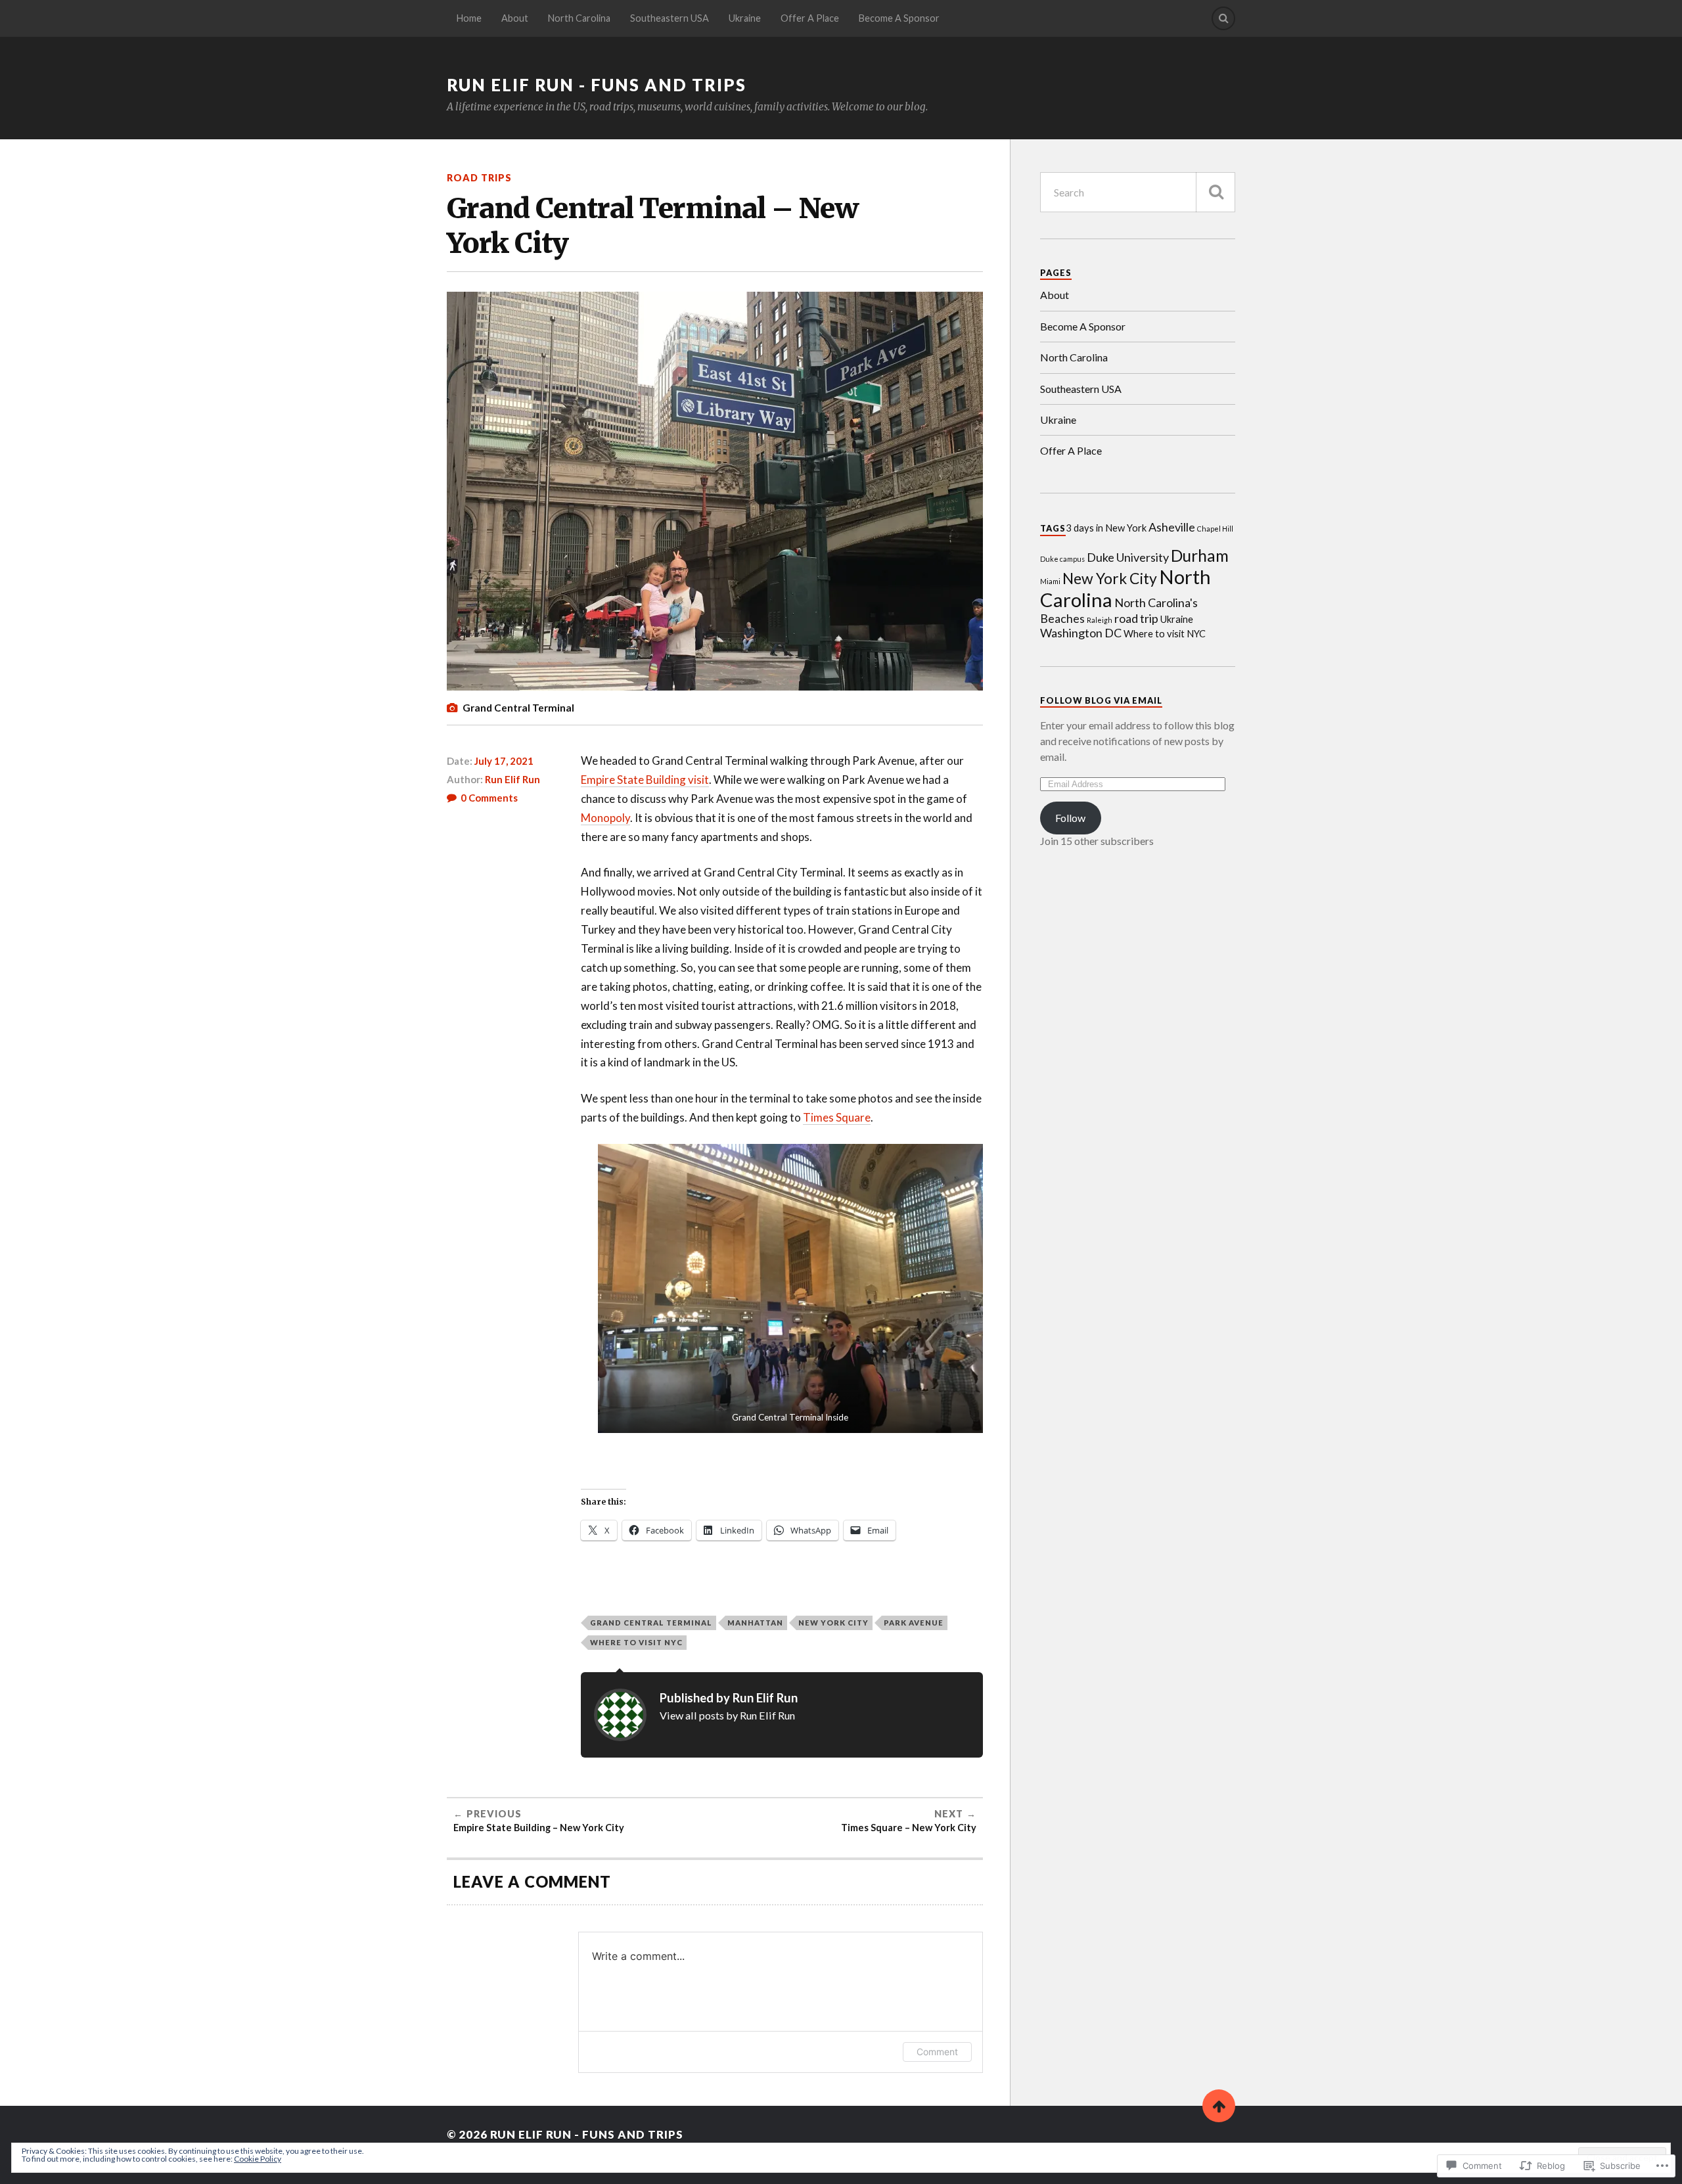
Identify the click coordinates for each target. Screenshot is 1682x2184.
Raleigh (1100, 620)
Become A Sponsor (899, 18)
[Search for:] (1138, 192)
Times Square (837, 1117)
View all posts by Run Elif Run (727, 1715)
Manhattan (755, 1623)
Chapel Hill (1215, 529)
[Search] (1223, 18)
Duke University (1128, 557)
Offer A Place (810, 18)
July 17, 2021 (504, 761)
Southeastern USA (670, 18)
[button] (791, 1288)
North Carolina (579, 18)
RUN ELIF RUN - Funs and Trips (597, 85)
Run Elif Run (512, 779)
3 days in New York (1106, 528)
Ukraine (745, 18)
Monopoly (605, 818)
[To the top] (1219, 2106)
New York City (833, 1623)
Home (469, 18)
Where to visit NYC (636, 1642)
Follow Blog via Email (1101, 700)
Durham (1200, 556)
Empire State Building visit (645, 780)
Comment (937, 2052)
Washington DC (1081, 633)
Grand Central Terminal (651, 1623)
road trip (1136, 618)
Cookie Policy (258, 2159)
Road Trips (479, 178)
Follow (1070, 818)
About (515, 18)
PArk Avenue (914, 1623)
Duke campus (1062, 559)
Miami (1050, 581)
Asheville (1172, 527)
